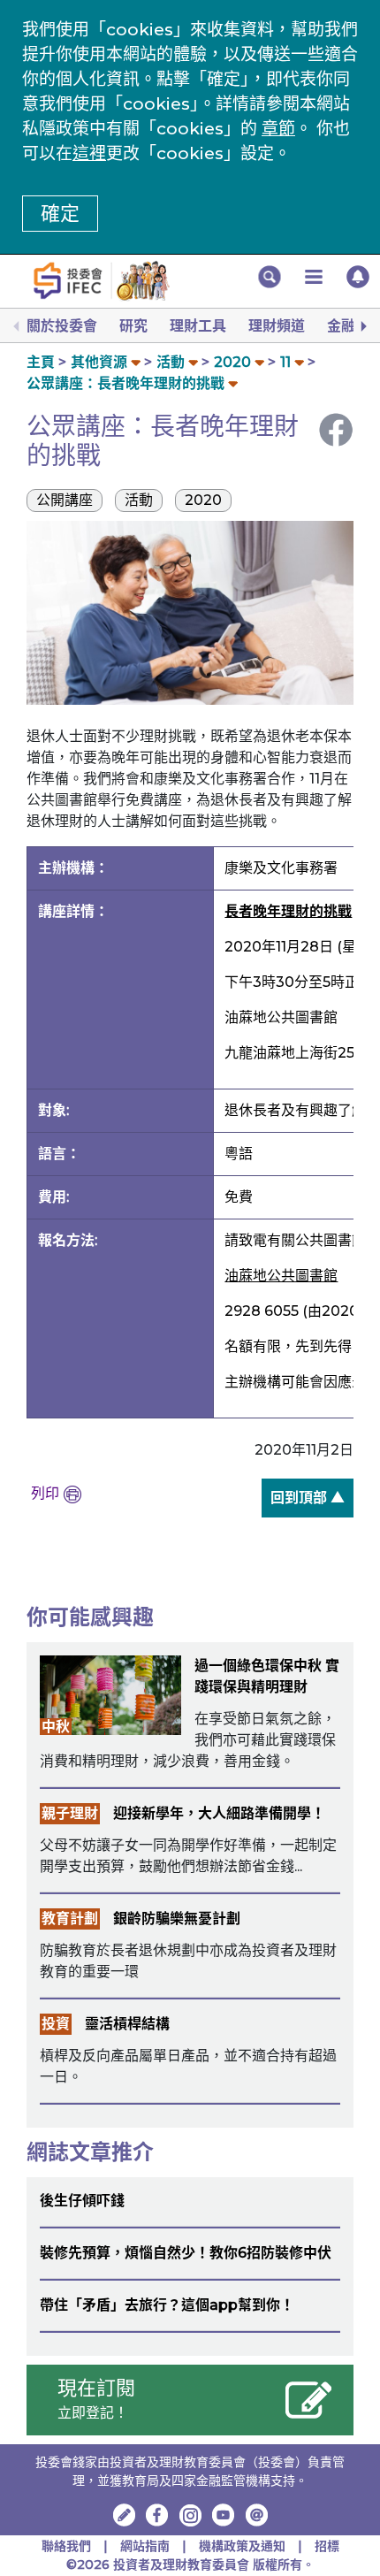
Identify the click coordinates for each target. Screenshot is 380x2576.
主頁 (41, 362)
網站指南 (145, 2546)
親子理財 (70, 1813)
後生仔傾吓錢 (82, 2201)
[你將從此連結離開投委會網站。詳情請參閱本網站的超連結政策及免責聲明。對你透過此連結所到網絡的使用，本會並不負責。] (157, 2515)
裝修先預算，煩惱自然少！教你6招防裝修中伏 (186, 2253)
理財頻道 (277, 326)
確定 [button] (60, 214)
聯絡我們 (66, 2546)
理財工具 (198, 326)
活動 (171, 362)
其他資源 (99, 362)
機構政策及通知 (244, 2546)
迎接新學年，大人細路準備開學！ (219, 1813)
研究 (133, 326)
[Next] (362, 326)
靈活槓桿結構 (127, 2024)
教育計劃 (70, 1919)
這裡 (89, 153)
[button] (270, 277)
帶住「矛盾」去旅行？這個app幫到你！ (167, 2305)
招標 (327, 2546)
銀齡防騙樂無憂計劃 (177, 1919)
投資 (56, 2024)
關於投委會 (62, 326)
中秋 (56, 1727)
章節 (278, 129)
